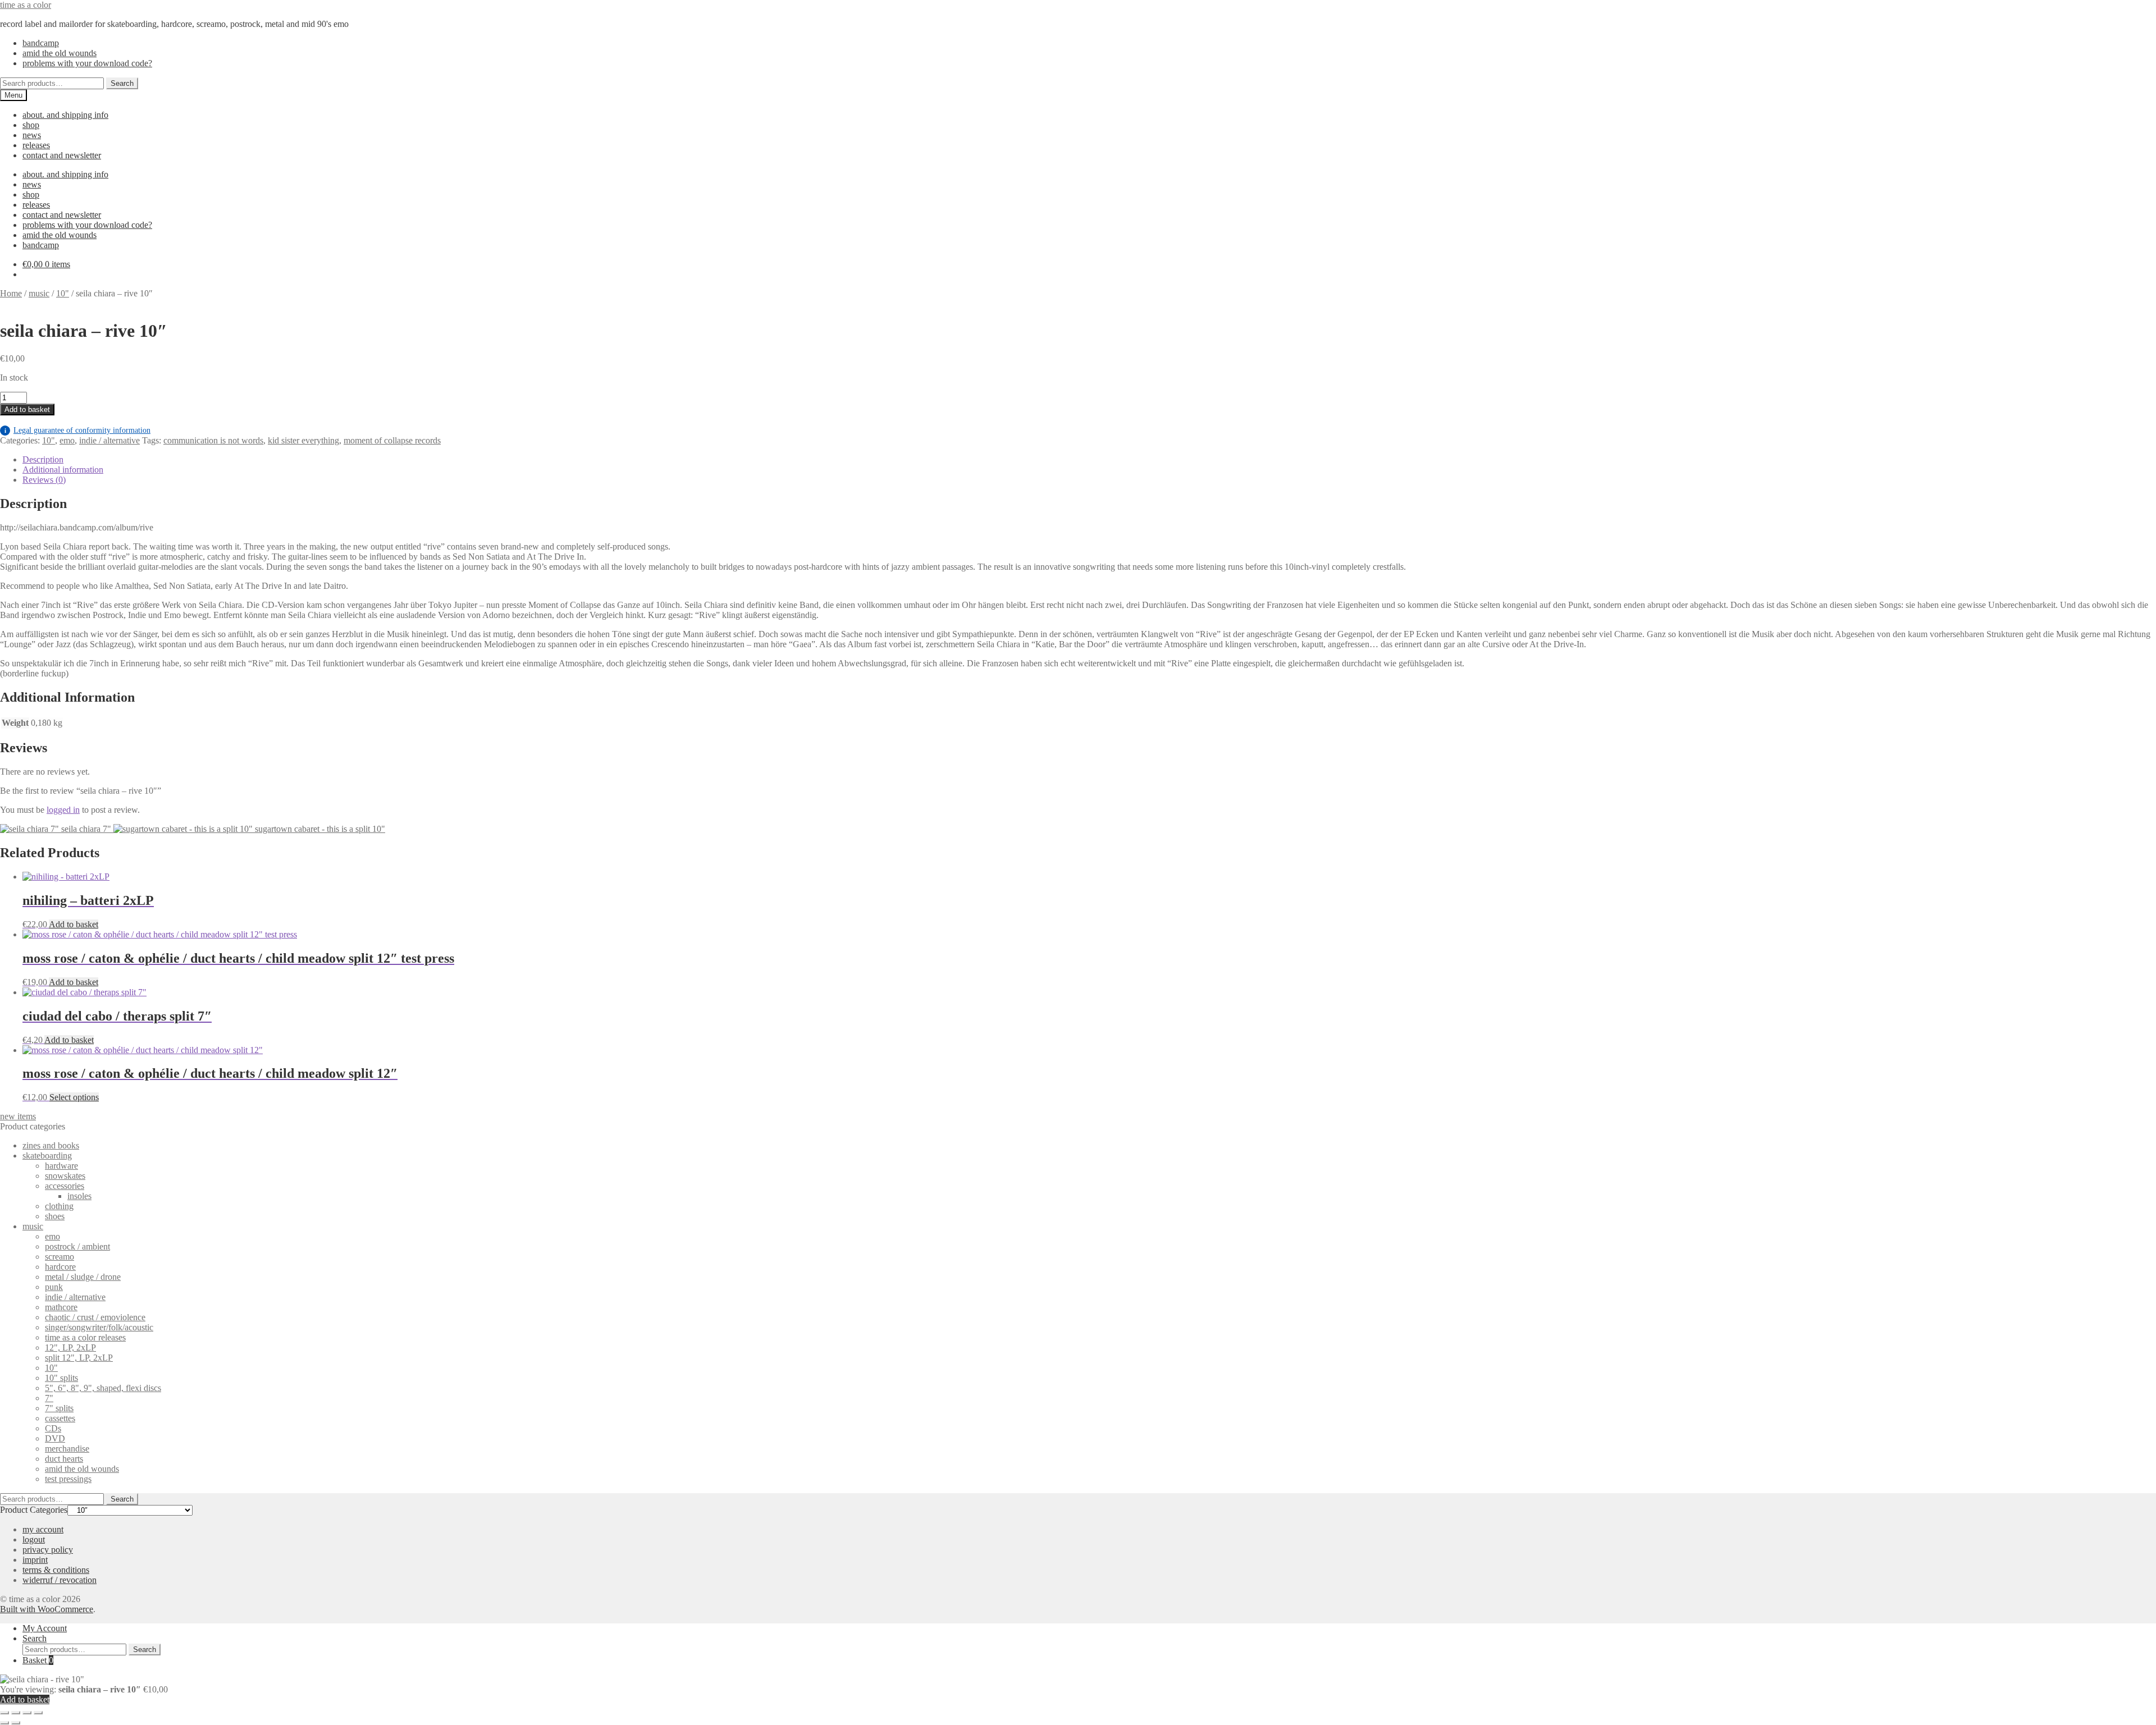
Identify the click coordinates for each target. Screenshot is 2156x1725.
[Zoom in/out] (4, 1713)
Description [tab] (43, 459)
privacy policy (48, 1550)
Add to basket (27, 409)
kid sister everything (303, 440)
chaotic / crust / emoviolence (95, 1317)
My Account (45, 1628)
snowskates (65, 1176)
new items (18, 1116)
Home (11, 293)
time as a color (26, 5)
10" (63, 293)
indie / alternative (109, 440)
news (32, 135)
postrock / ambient (77, 1246)
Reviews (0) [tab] (44, 480)
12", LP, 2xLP (70, 1347)
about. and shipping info (65, 115)
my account (43, 1529)
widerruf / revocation (60, 1580)
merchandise (67, 1449)
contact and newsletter (62, 155)
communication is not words (213, 440)
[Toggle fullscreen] (16, 1713)
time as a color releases (85, 1337)
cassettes (60, 1418)
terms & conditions (56, 1570)
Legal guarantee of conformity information (77, 430)
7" (49, 1398)
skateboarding (47, 1156)
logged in (63, 810)
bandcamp (41, 43)
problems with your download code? (87, 63)
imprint (35, 1560)
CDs (53, 1428)
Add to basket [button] (74, 924)
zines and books (51, 1145)
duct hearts (64, 1459)
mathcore (61, 1307)
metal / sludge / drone (83, 1277)
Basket (38, 1660)
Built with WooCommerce (47, 1609)
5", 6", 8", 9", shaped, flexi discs (103, 1388)
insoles (79, 1196)
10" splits (61, 1378)
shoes (55, 1216)
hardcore (60, 1267)
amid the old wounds (60, 53)
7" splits (59, 1408)
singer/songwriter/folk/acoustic (99, 1327)
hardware (61, 1166)
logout (34, 1539)
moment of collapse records (392, 440)
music (39, 293)
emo (67, 440)
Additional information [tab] (63, 470)
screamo (60, 1257)
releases (36, 145)
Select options (74, 1097)
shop (31, 125)
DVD (55, 1438)
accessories (65, 1186)
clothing (59, 1206)
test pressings (68, 1479)
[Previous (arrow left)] (4, 1723)
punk (54, 1287)
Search (122, 83)
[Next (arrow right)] (16, 1723)
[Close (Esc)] (38, 1713)
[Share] (27, 1713)
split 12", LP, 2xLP (79, 1358)
